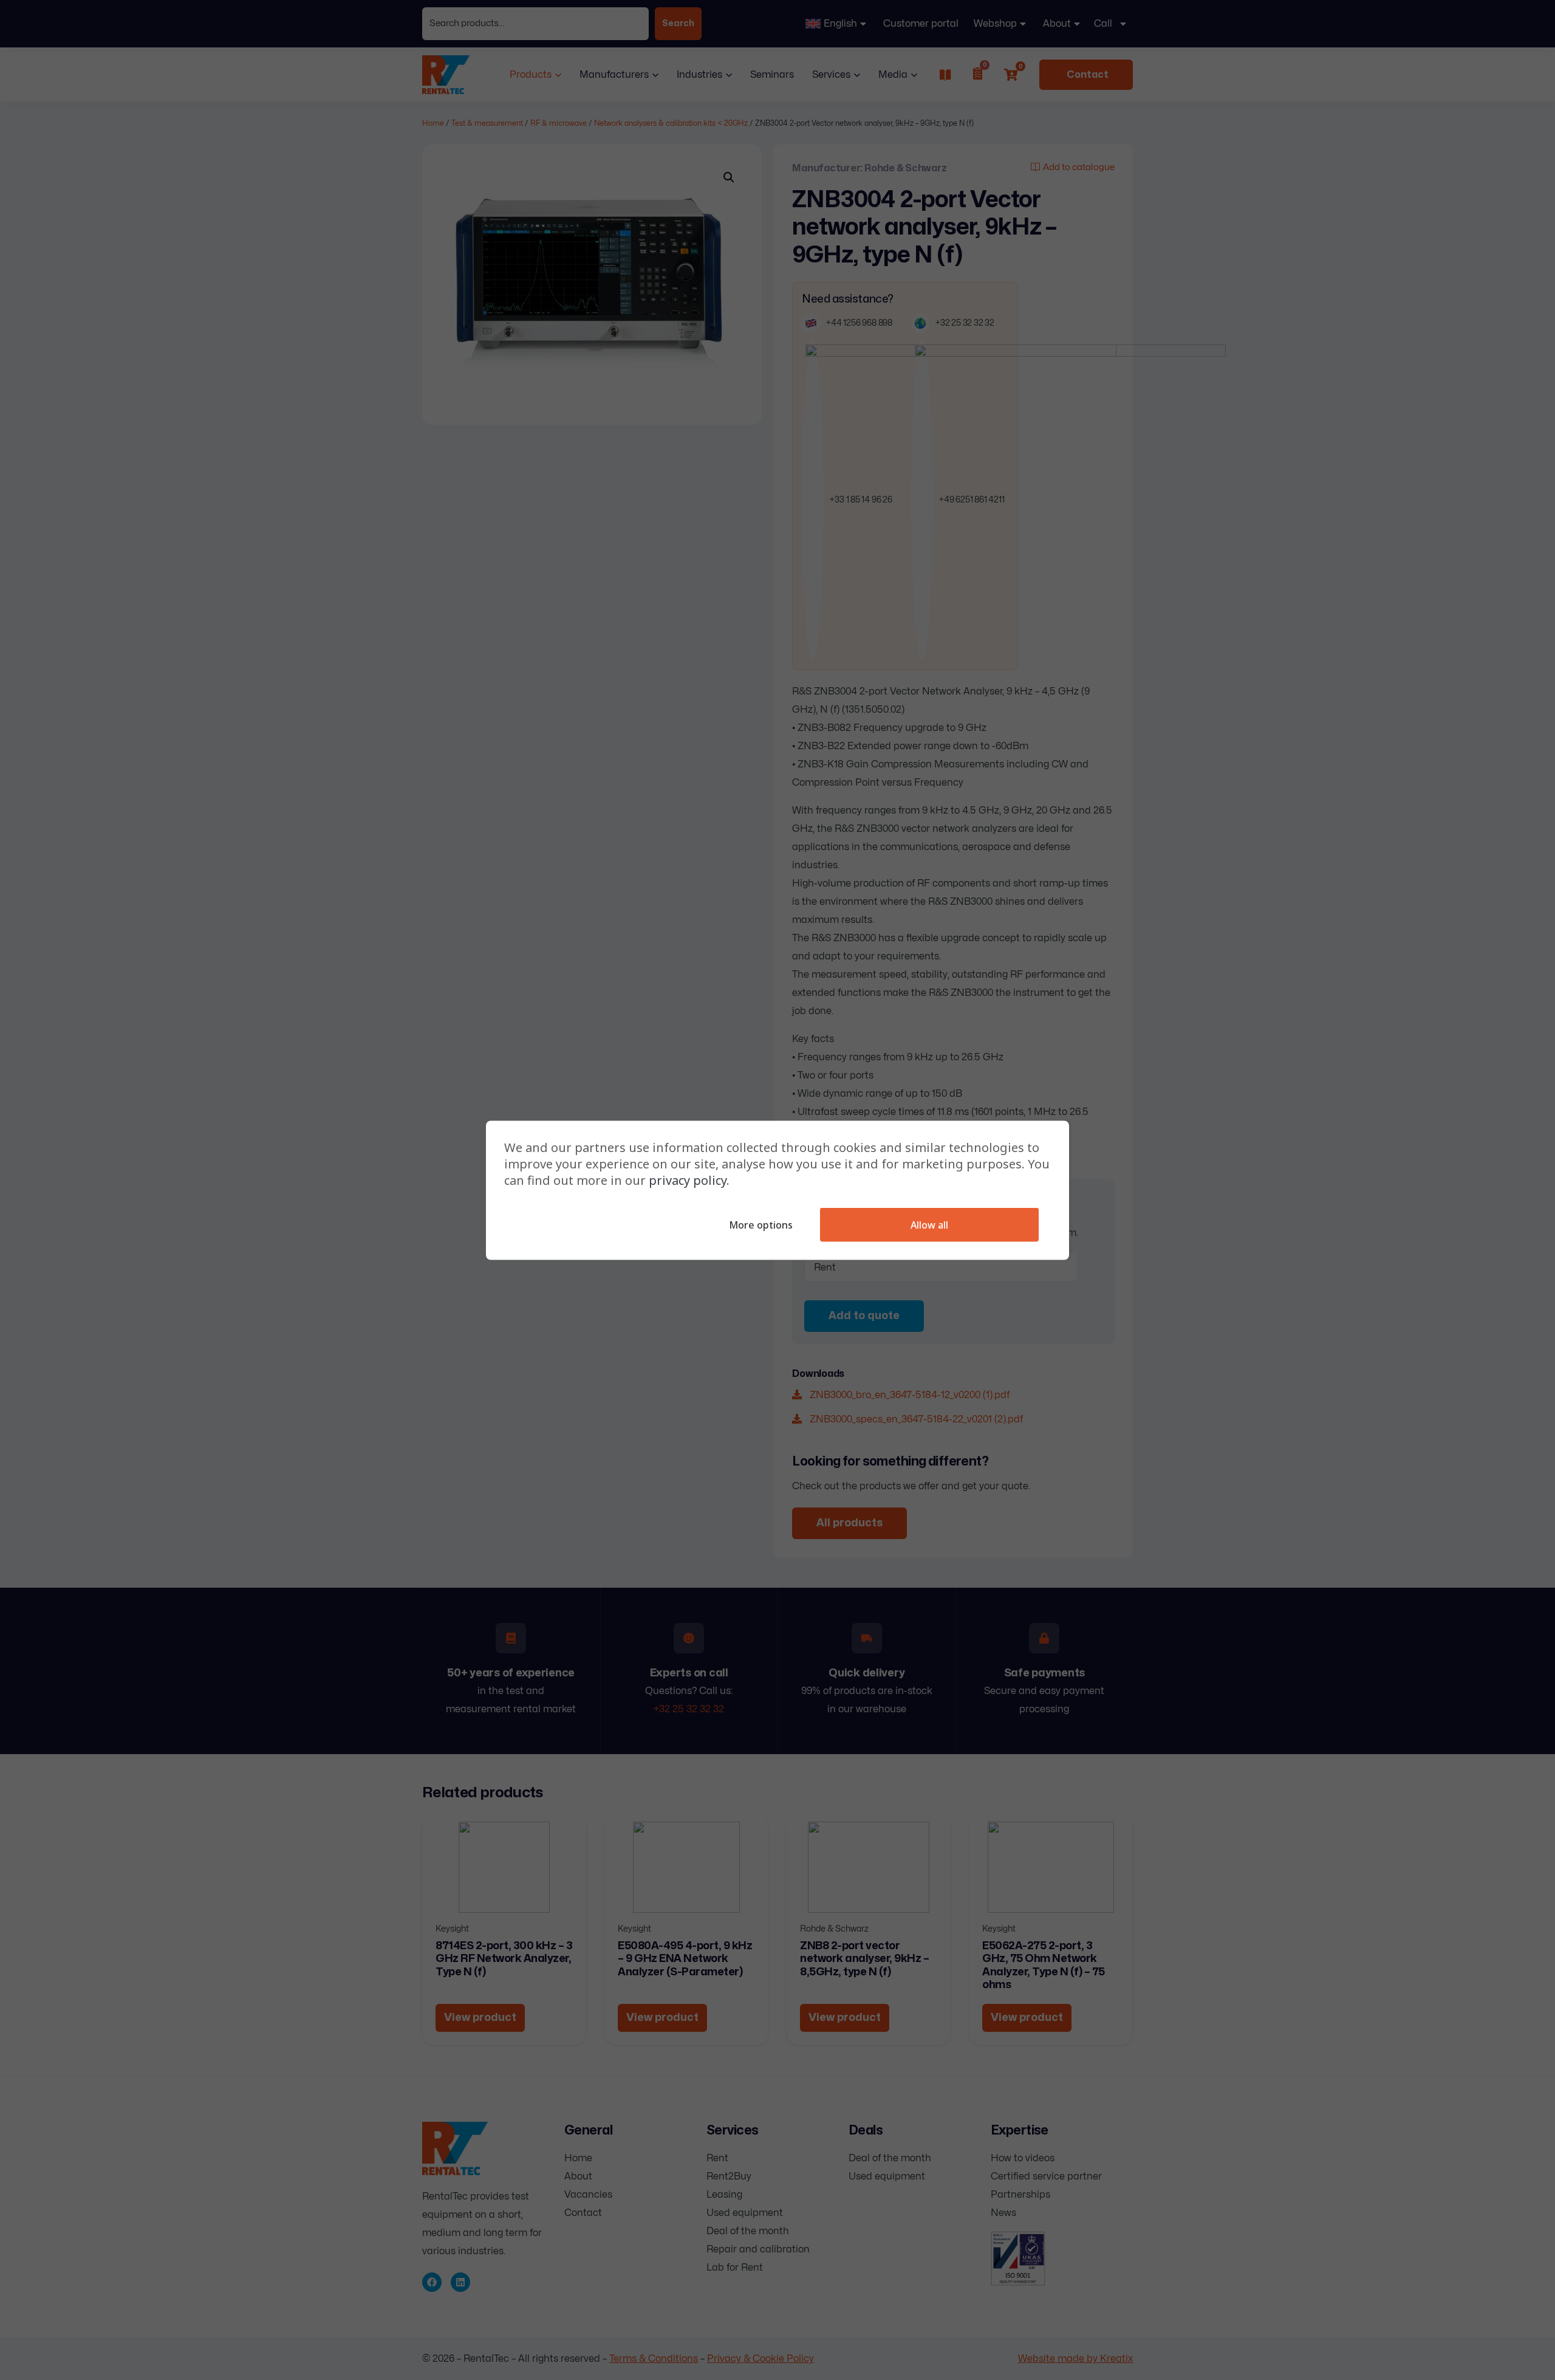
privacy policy (688, 1180)
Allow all (929, 1224)
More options (761, 1224)
